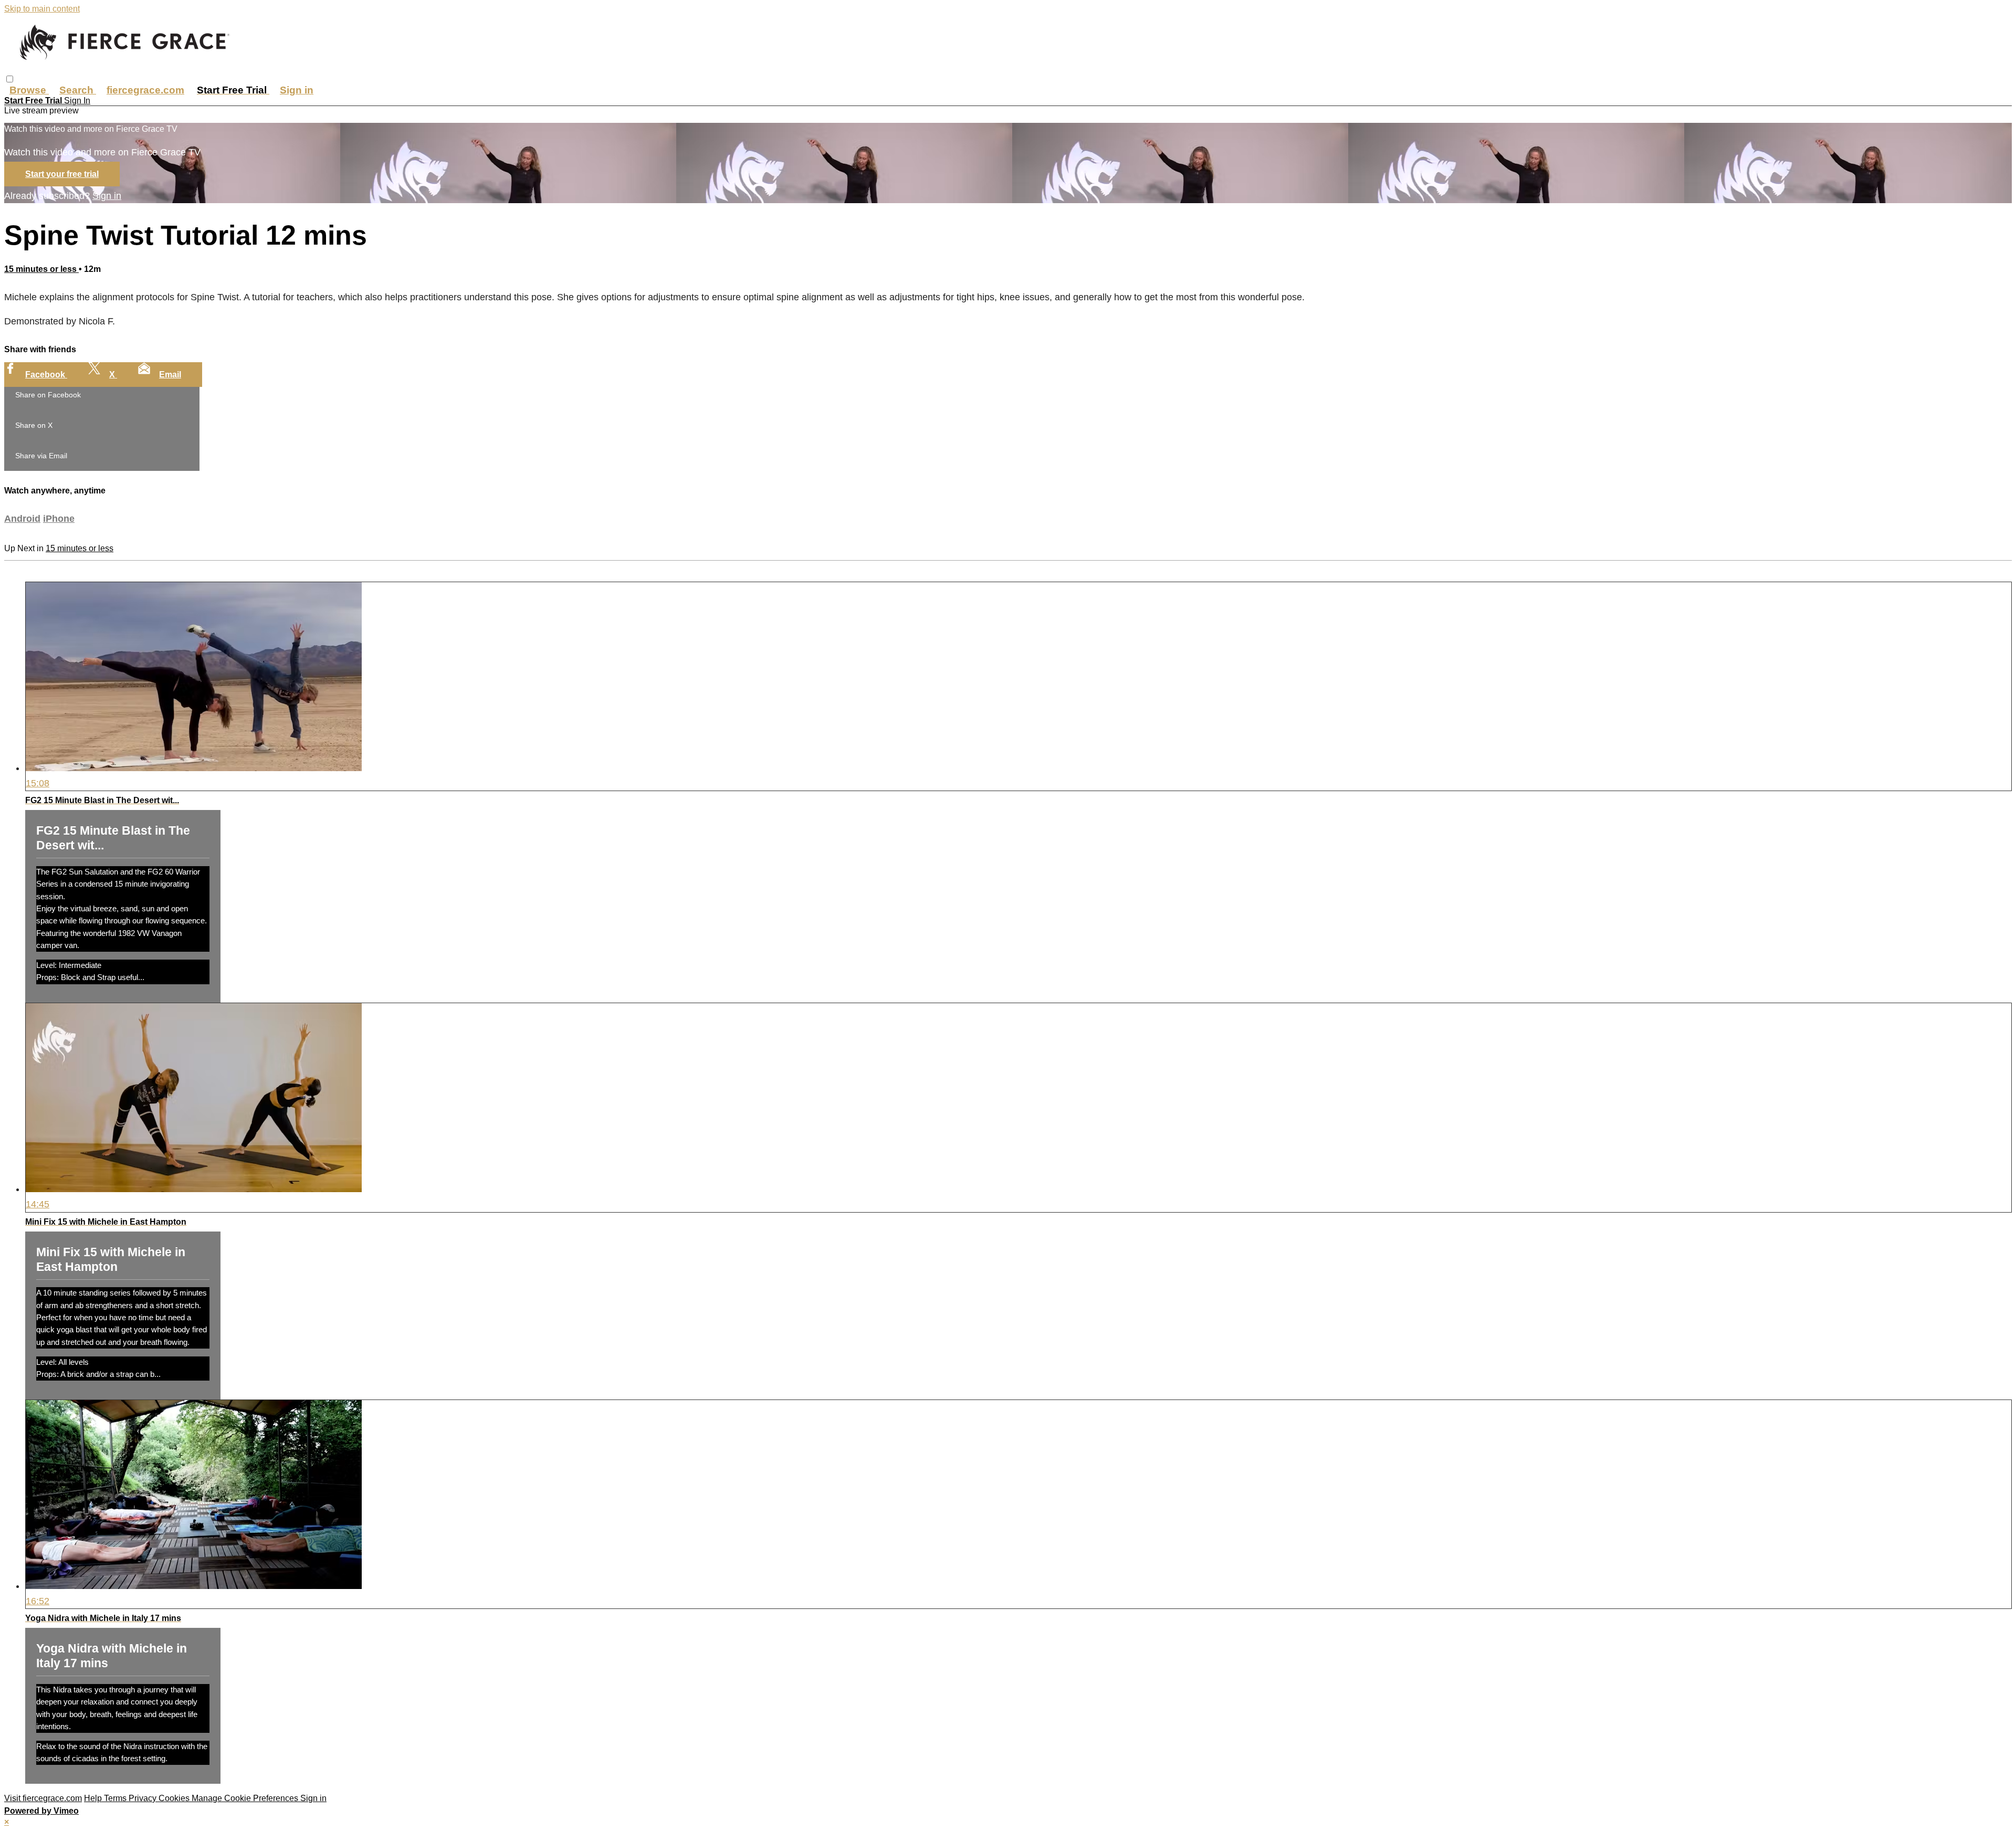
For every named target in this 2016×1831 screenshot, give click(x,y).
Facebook (46, 375)
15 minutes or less (41, 269)
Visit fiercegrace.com (43, 1798)
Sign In (77, 101)
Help (94, 1798)
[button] (10, 79)
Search (78, 90)
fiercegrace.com (145, 90)
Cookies (175, 1798)
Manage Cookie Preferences (246, 1798)
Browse (29, 90)
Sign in (297, 90)
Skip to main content (42, 9)
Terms (116, 1798)
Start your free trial (62, 174)
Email (170, 375)
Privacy (144, 1798)
